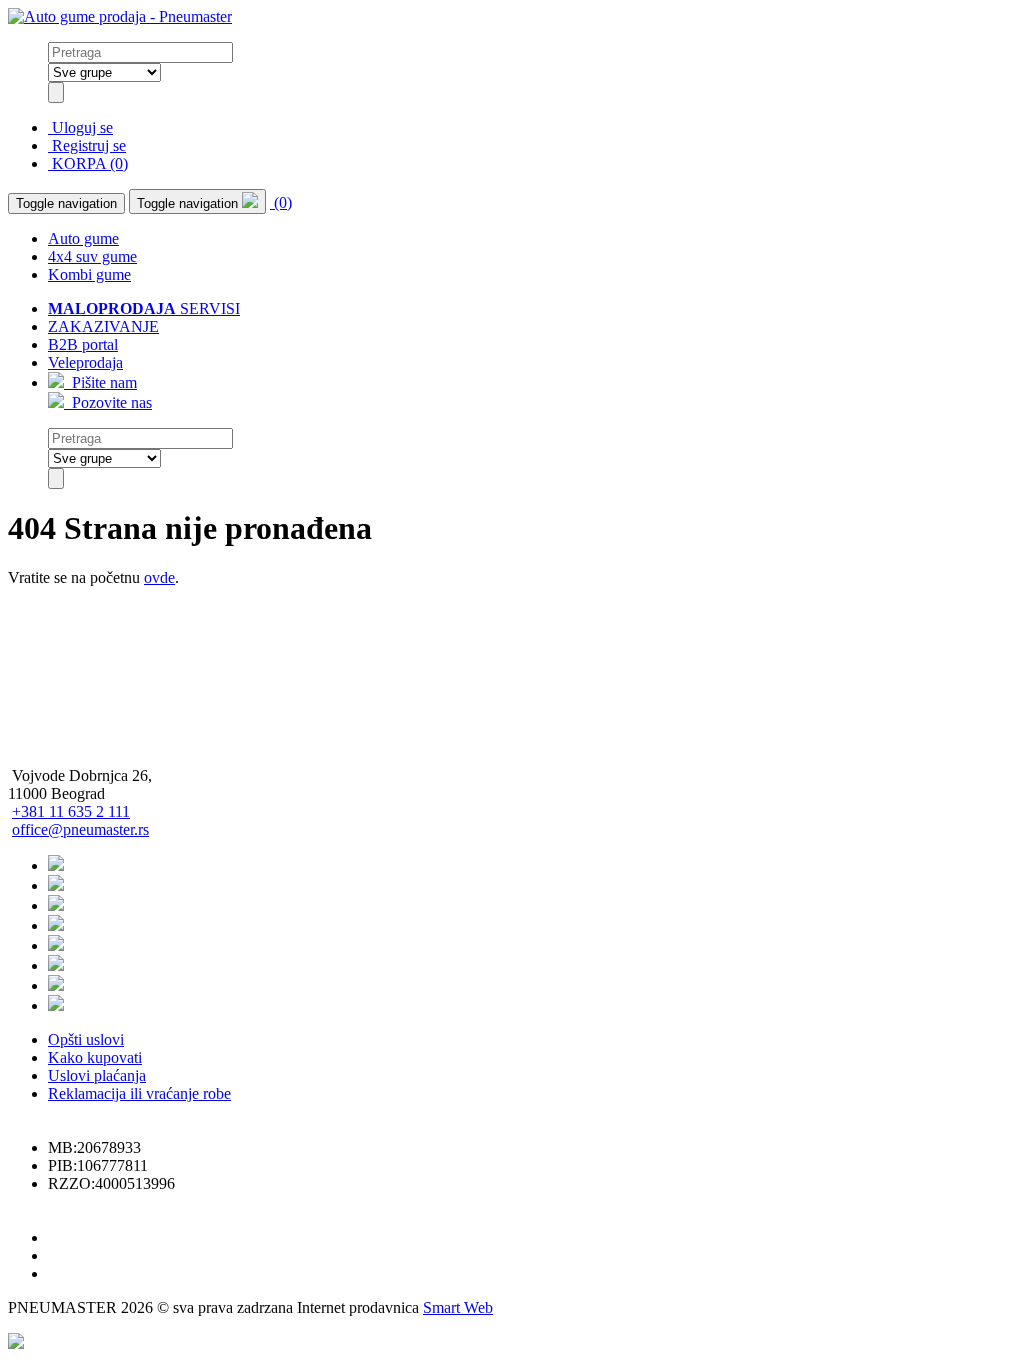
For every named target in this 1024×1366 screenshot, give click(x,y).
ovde (159, 577)
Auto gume (83, 238)
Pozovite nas (108, 402)
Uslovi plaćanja (97, 1075)
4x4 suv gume (92, 256)
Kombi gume (89, 274)
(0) (281, 202)
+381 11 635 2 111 (71, 811)
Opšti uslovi (86, 1039)
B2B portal (83, 344)
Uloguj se (80, 127)
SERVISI (144, 308)
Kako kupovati (95, 1057)
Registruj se (87, 145)
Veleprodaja (85, 362)
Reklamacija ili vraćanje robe (139, 1093)
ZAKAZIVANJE (103, 326)
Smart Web (458, 1307)
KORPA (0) (88, 163)
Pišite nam (100, 382)
